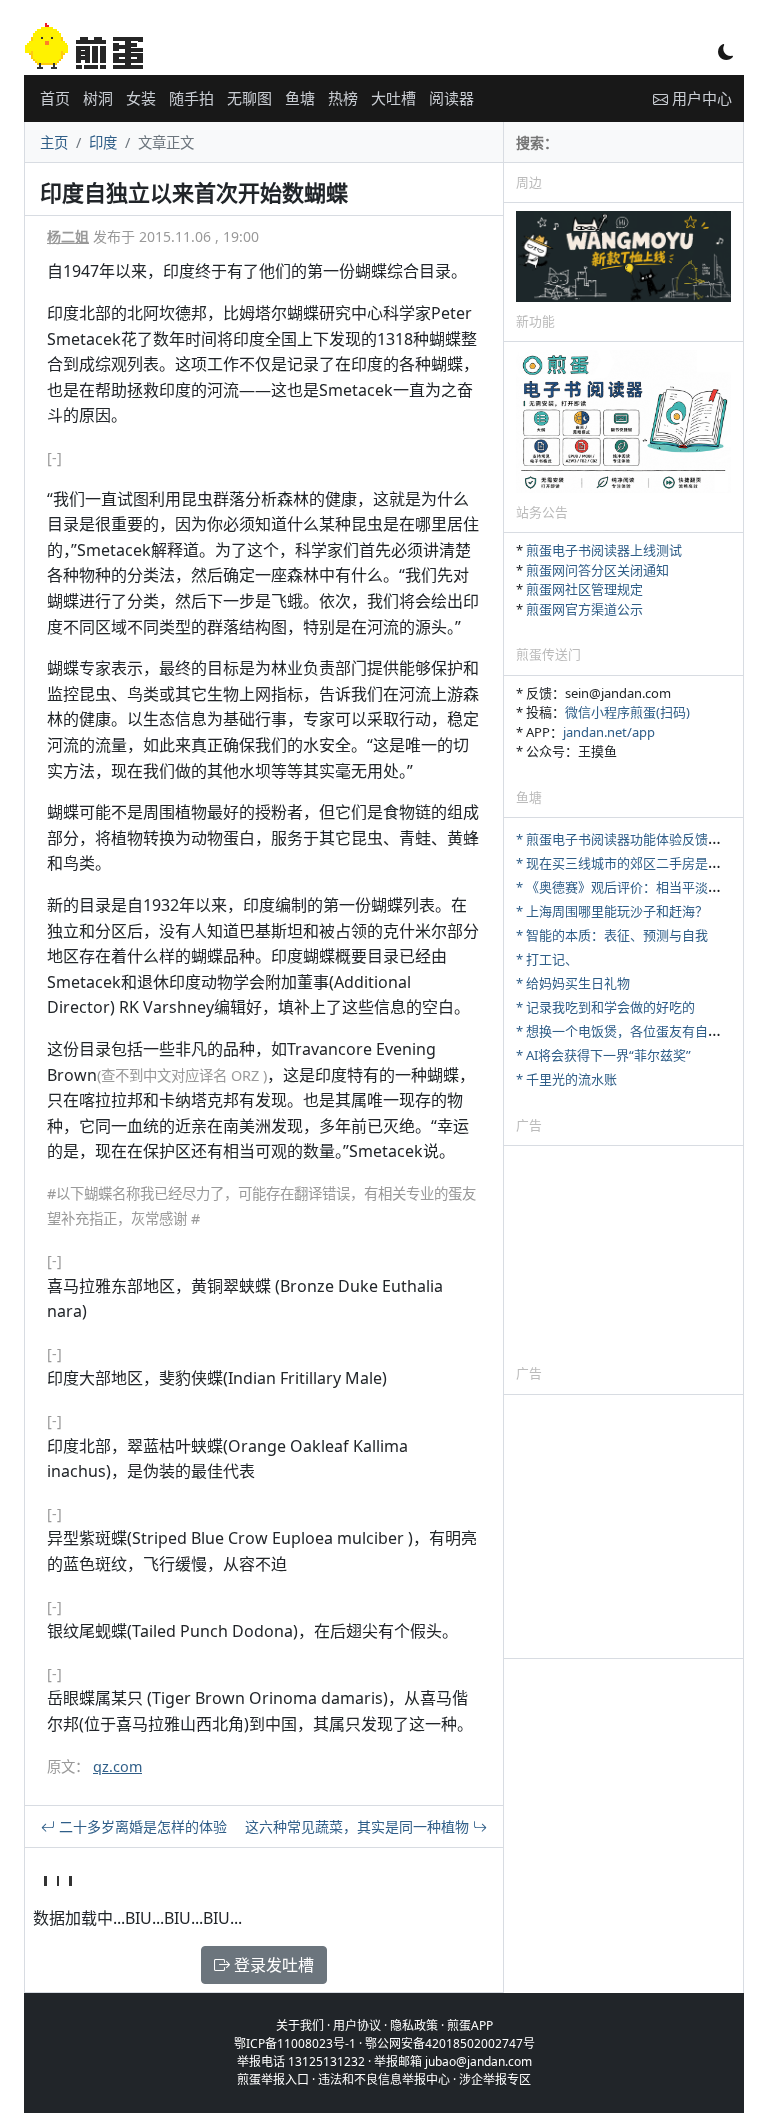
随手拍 (191, 98)
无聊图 (249, 98)
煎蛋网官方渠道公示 (584, 609)
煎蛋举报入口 (273, 2079)
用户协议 (357, 2025)
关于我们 (300, 2025)
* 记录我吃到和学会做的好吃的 (605, 1007)
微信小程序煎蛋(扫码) (627, 712)
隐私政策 (414, 2025)
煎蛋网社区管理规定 (584, 589)
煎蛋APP (470, 2025)
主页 (54, 142)
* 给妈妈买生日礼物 (573, 983)
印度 (103, 142)
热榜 (343, 98)
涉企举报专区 (495, 2079)
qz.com (117, 1766)
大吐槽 (393, 98)
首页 (55, 98)
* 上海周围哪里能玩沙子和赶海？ (612, 911)
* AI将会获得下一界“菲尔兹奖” (603, 1055)
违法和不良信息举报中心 (384, 2079)
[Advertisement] (623, 1254)
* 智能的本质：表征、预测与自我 (612, 935)
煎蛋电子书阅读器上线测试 (604, 550)
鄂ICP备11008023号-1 (295, 2043)
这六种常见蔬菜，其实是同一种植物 (359, 1826)
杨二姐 (68, 236)
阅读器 (451, 98)
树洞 (98, 98)
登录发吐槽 (272, 1965)
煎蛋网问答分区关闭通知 (597, 570)
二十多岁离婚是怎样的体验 (141, 1826)
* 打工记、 (547, 959)
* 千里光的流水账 (566, 1079)
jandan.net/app (609, 732)
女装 (141, 98)
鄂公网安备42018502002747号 (450, 2043)
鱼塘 (300, 98)
